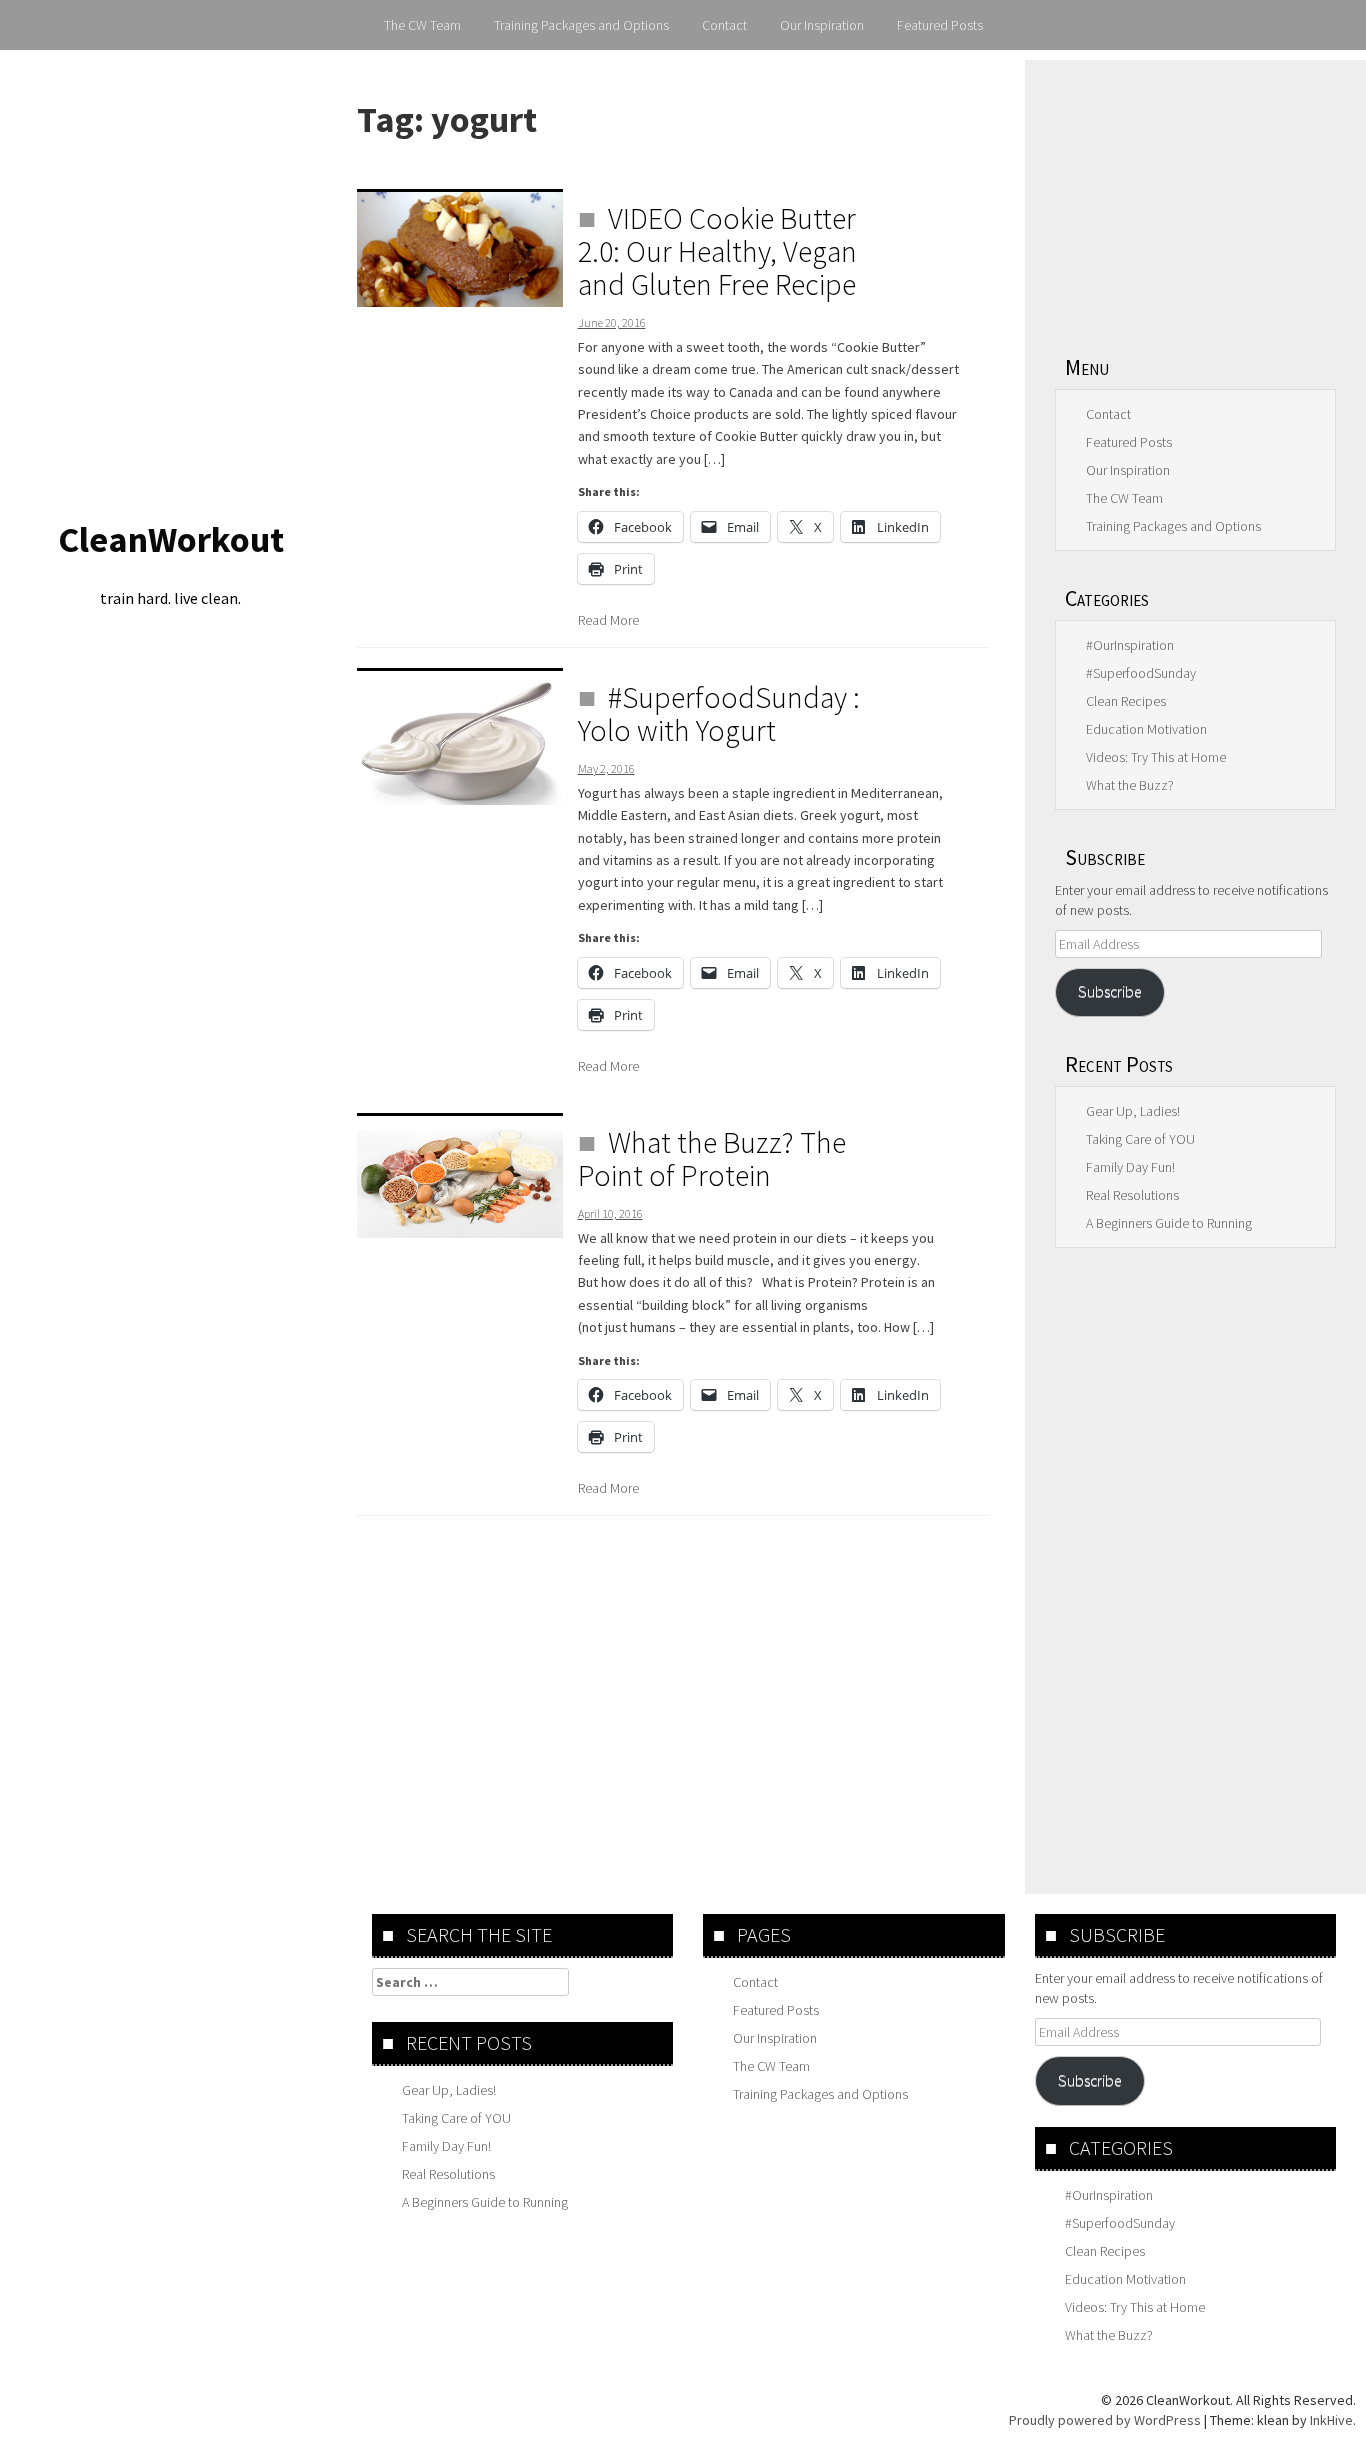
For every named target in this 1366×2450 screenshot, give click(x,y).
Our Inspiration (822, 25)
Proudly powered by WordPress (1105, 2420)
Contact (724, 25)
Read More (608, 620)
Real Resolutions (1132, 1195)
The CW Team (422, 25)
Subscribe (1109, 991)
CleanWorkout (171, 539)
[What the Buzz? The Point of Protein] (460, 1175)
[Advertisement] (1196, 195)
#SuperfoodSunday (1141, 673)
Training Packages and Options (581, 25)
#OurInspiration (1130, 645)
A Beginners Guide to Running (1169, 1223)
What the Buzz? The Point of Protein (712, 1158)
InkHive (1331, 2420)
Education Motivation (1146, 729)
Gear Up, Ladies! (1133, 1111)
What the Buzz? (1130, 785)
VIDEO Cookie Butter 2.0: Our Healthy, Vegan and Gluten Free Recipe (717, 251)
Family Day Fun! (1130, 1167)
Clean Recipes (1126, 701)
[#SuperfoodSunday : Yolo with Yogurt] (460, 736)
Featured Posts (940, 25)
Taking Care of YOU (1140, 1139)
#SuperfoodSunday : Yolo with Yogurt (719, 713)
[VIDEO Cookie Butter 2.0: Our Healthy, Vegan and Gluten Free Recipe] (460, 248)
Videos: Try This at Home (1156, 757)
